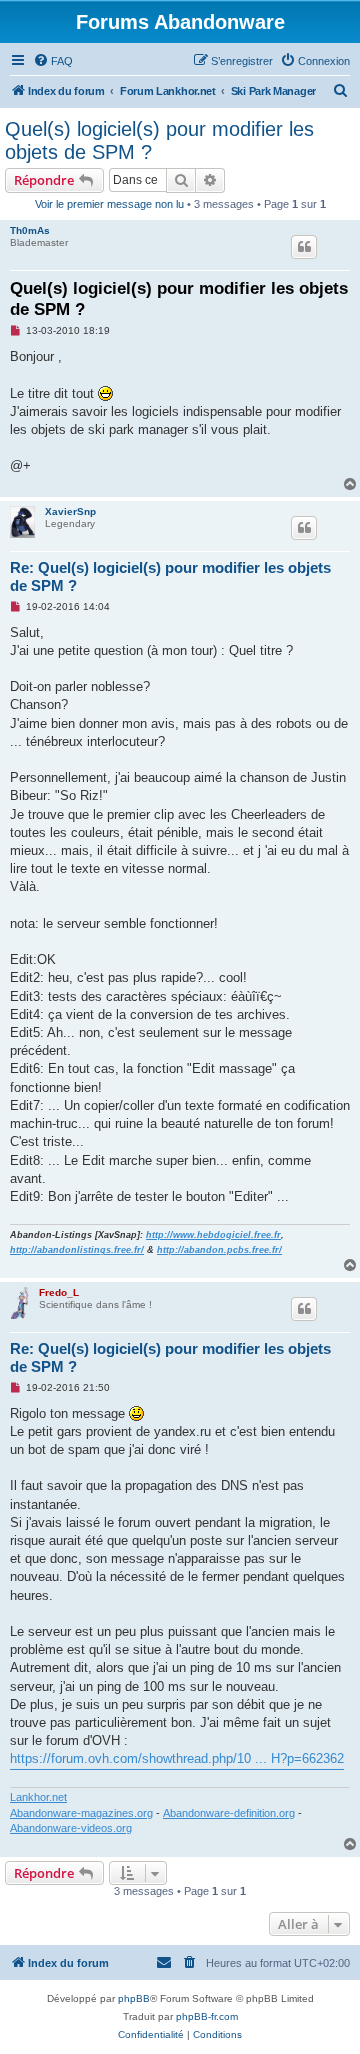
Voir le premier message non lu (109, 204)
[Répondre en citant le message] (304, 247)
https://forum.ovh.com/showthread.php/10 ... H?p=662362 (177, 1758)
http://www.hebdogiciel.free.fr (213, 1235)
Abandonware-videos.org (71, 1828)
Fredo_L (59, 1292)
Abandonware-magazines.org (81, 1813)
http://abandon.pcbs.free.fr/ (219, 1250)
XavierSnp (70, 511)
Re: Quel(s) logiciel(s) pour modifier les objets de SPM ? (170, 577)
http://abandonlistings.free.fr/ (77, 1250)
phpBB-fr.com (207, 2016)
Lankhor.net (38, 1797)
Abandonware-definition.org (229, 1813)
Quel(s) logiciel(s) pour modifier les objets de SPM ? (159, 140)
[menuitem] (53, 61)
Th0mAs (30, 230)
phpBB (134, 1998)
